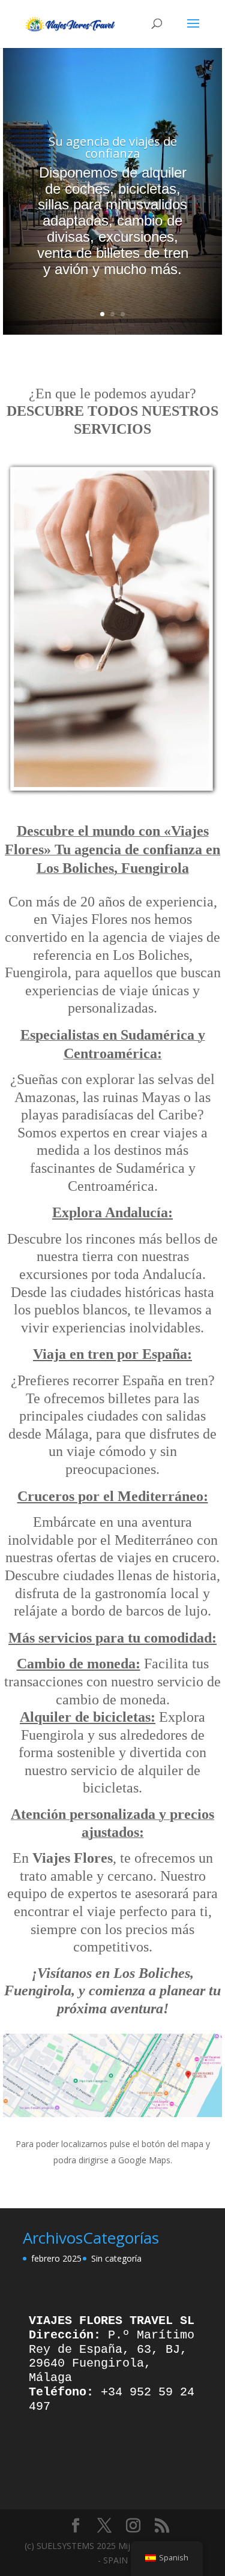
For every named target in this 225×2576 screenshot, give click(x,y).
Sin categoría (116, 2258)
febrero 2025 (56, 2258)
